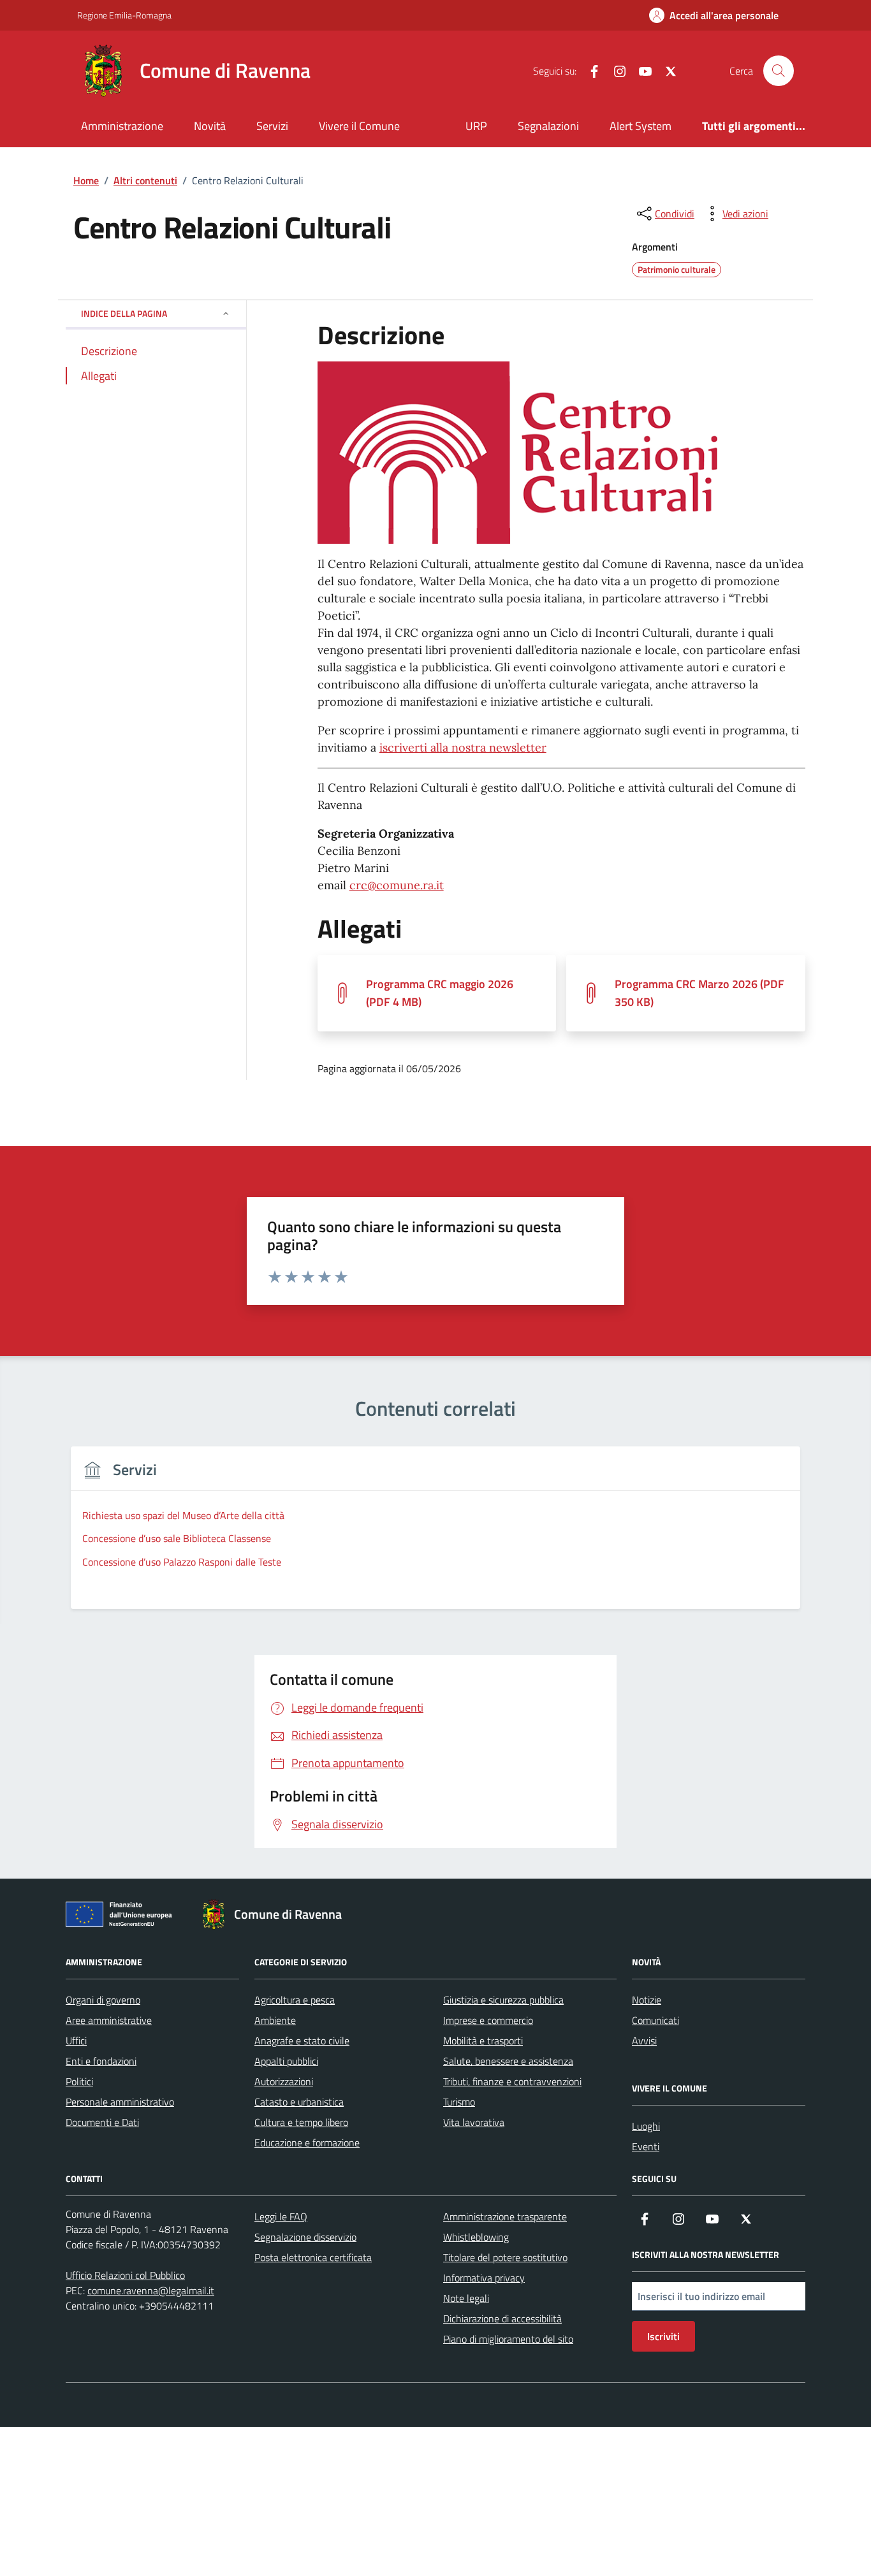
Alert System (640, 126)
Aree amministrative (109, 2020)
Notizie (647, 2000)
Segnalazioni (548, 126)
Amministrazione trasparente (505, 2216)
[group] (435, 1535)
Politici (79, 2081)
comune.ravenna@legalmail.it (151, 2290)
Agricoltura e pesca (295, 2000)
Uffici (76, 2041)
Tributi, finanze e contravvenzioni (512, 2081)
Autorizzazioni (284, 2081)
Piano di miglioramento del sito (508, 2339)
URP (476, 126)
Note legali (466, 2298)
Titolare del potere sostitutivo (505, 2257)
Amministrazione (122, 126)
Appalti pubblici (286, 2061)
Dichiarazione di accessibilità (502, 2318)
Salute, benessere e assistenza (508, 2061)
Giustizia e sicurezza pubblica (503, 2000)
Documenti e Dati (102, 2122)
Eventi (646, 2146)
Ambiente (275, 2020)
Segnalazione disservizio (305, 2237)
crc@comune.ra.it (397, 885)
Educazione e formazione (307, 2143)
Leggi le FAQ (281, 2216)
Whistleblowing (476, 2237)
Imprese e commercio (488, 2020)
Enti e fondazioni (101, 2061)
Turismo (459, 2102)
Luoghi (646, 2126)
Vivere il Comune (359, 126)
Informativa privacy (484, 2278)
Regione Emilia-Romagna (124, 15)
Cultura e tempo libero (301, 2122)
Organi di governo (103, 2000)
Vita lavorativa (474, 2122)
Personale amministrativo (120, 2102)
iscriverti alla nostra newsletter (463, 747)
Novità (210, 126)
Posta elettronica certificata (313, 2257)
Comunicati (655, 2020)
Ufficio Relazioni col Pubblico (125, 2275)
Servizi (272, 126)
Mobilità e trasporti (483, 2041)
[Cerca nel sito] (779, 71)
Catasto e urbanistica (299, 2102)
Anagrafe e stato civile (302, 2041)
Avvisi (644, 2041)
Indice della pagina (124, 313)
